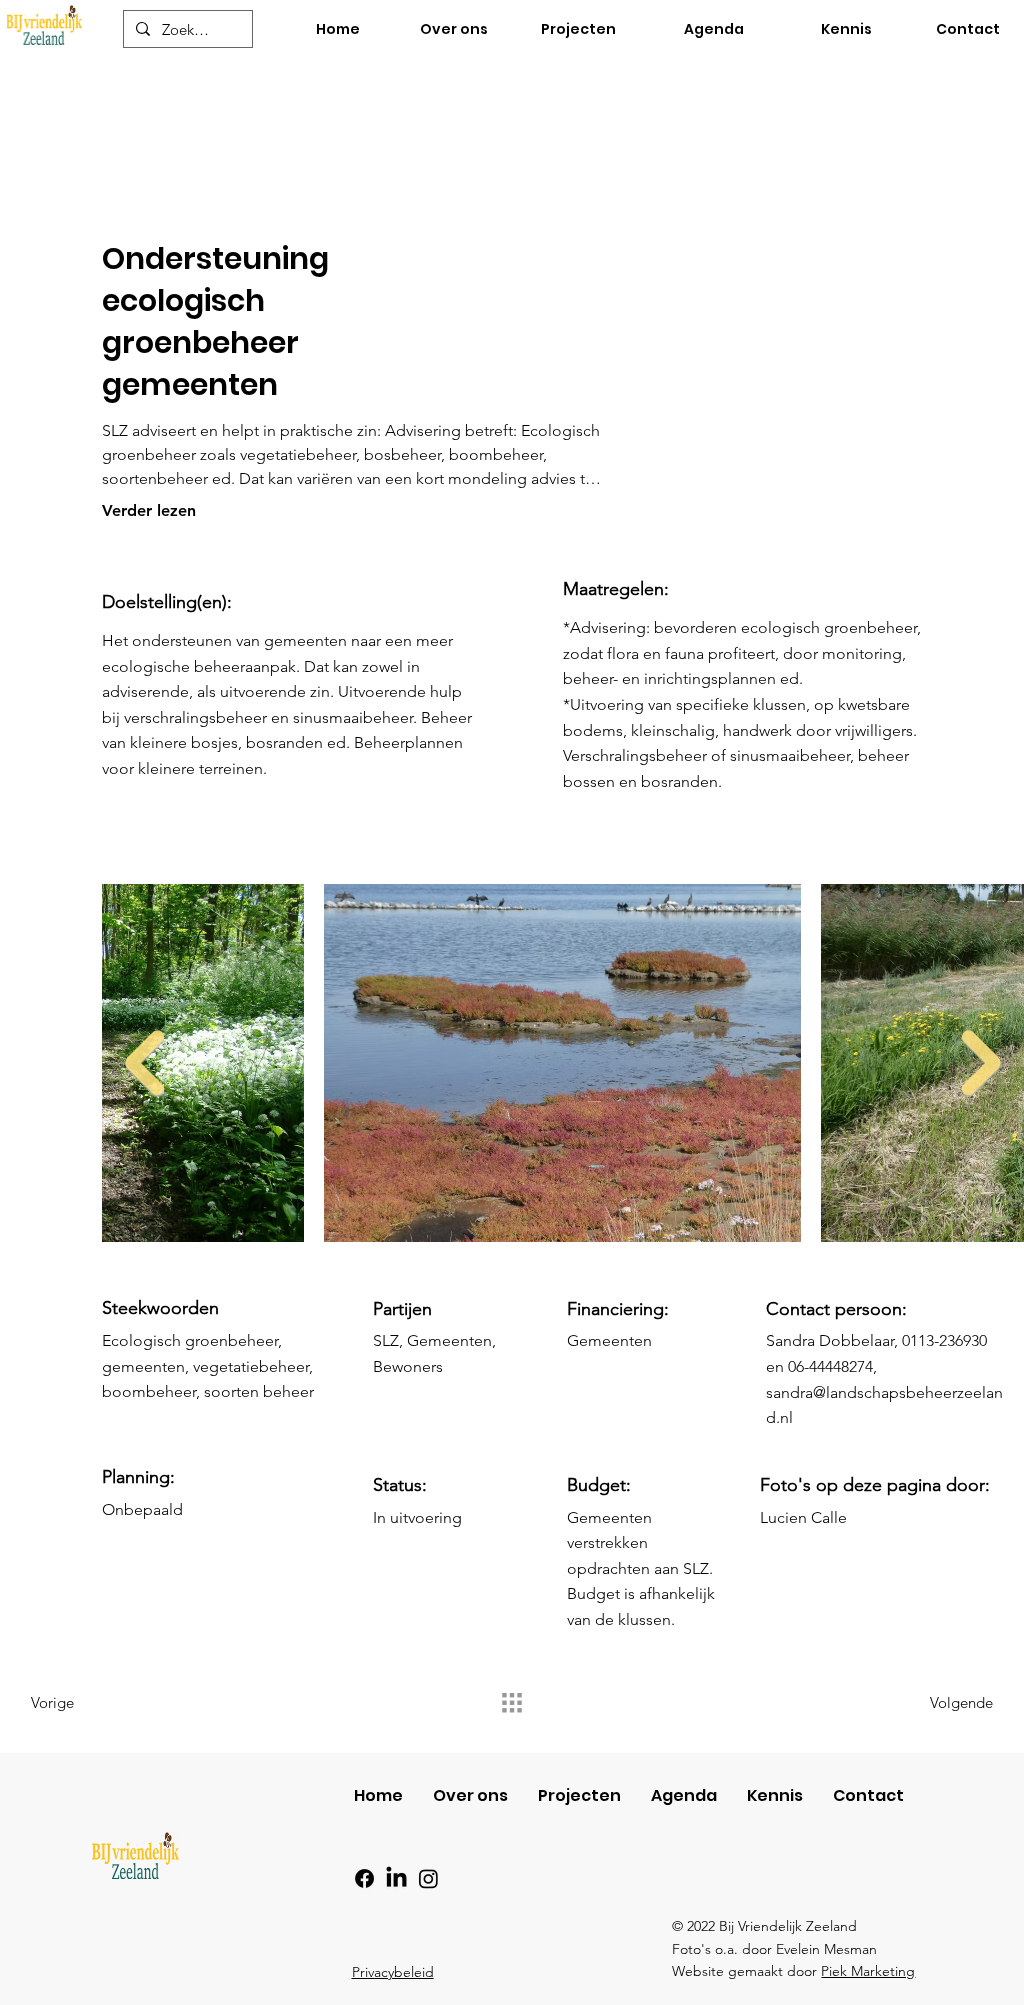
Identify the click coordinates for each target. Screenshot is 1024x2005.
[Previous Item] (144, 1064)
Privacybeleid (393, 1972)
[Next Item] (981, 1064)
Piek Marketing (868, 1971)
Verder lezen (149, 510)
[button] (823, 29)
